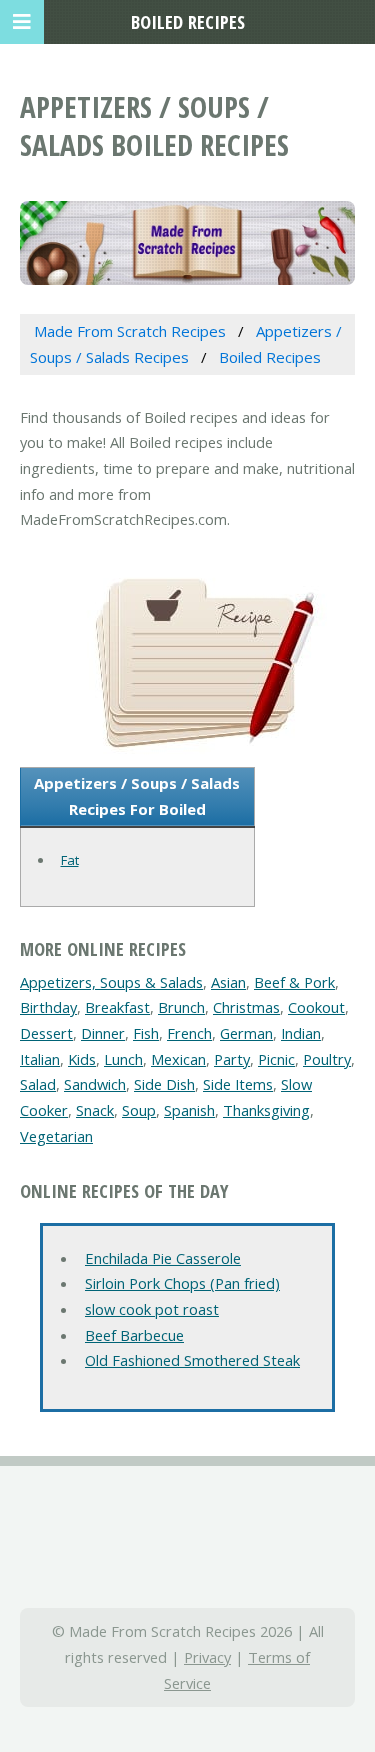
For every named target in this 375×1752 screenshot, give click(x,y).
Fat (70, 860)
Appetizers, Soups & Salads (111, 982)
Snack (95, 1110)
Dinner (103, 1033)
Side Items (238, 1084)
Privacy (207, 1657)
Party (232, 1059)
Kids (82, 1059)
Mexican (178, 1059)
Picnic (276, 1059)
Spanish (189, 1110)
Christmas (246, 1007)
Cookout (316, 1007)
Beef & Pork (294, 982)
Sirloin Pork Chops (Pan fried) (182, 1283)
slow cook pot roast (152, 1309)
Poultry (327, 1059)
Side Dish (164, 1084)
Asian (228, 982)
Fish (146, 1033)
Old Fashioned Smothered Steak (192, 1360)
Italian (40, 1059)
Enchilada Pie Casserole (163, 1258)
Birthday (48, 1007)
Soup (139, 1110)
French (189, 1033)
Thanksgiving (266, 1110)
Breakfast (117, 1007)
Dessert (46, 1033)
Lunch (123, 1059)
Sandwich (95, 1084)
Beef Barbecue (134, 1335)
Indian (301, 1033)
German (246, 1033)
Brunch (181, 1007)
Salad (38, 1084)
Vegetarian (56, 1136)
